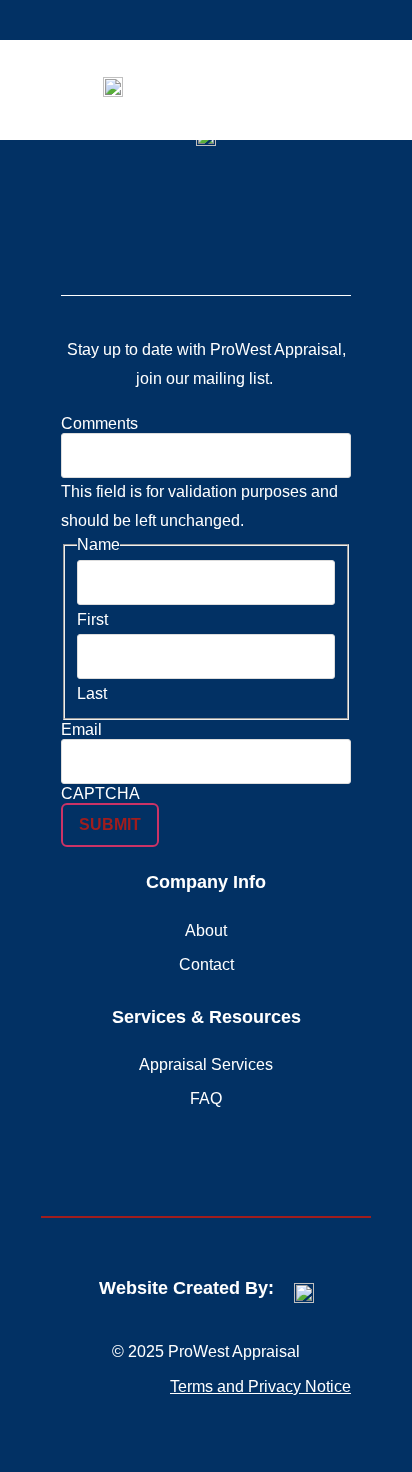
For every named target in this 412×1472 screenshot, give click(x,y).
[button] (341, 86)
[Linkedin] (182, 222)
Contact (206, 964)
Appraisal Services (206, 1064)
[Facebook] (229, 222)
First (92, 620)
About (206, 930)
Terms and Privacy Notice (260, 1386)
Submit (110, 824)
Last (92, 694)
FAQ (206, 1098)
